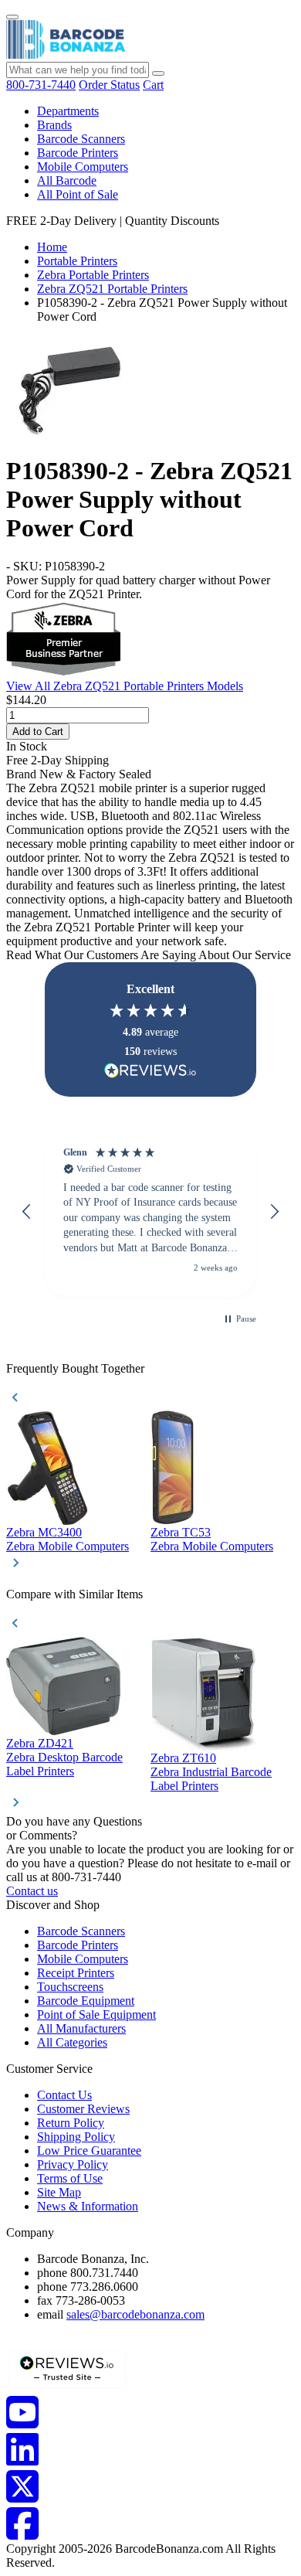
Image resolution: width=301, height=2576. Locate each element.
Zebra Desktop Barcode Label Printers (64, 1764)
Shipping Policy (76, 2137)
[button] (27, 1212)
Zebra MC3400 (44, 1532)
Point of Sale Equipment (96, 2015)
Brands (54, 125)
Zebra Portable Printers (93, 275)
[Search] (158, 73)
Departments (68, 111)
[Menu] (12, 17)
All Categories (72, 2042)
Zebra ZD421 (40, 1743)
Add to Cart (38, 732)
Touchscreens (70, 1987)
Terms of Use (70, 2178)
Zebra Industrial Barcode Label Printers (211, 1779)
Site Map (59, 2192)
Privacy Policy (73, 2164)
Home (52, 247)
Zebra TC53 (181, 1532)
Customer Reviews (83, 2109)
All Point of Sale (78, 194)
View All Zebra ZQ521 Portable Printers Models (125, 686)
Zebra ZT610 (183, 1758)
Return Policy (71, 2123)
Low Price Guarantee (89, 2151)
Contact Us (64, 2095)
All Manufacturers (81, 2028)
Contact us (32, 1891)
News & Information (88, 2206)
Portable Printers (77, 261)
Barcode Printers (78, 153)
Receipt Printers (76, 1973)
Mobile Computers (83, 167)
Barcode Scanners (81, 139)
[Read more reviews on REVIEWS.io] (150, 1070)
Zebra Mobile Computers (68, 1546)
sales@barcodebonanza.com (135, 2314)
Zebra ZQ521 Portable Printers (112, 289)
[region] (150, 1212)
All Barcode (67, 180)
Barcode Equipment (86, 2001)
